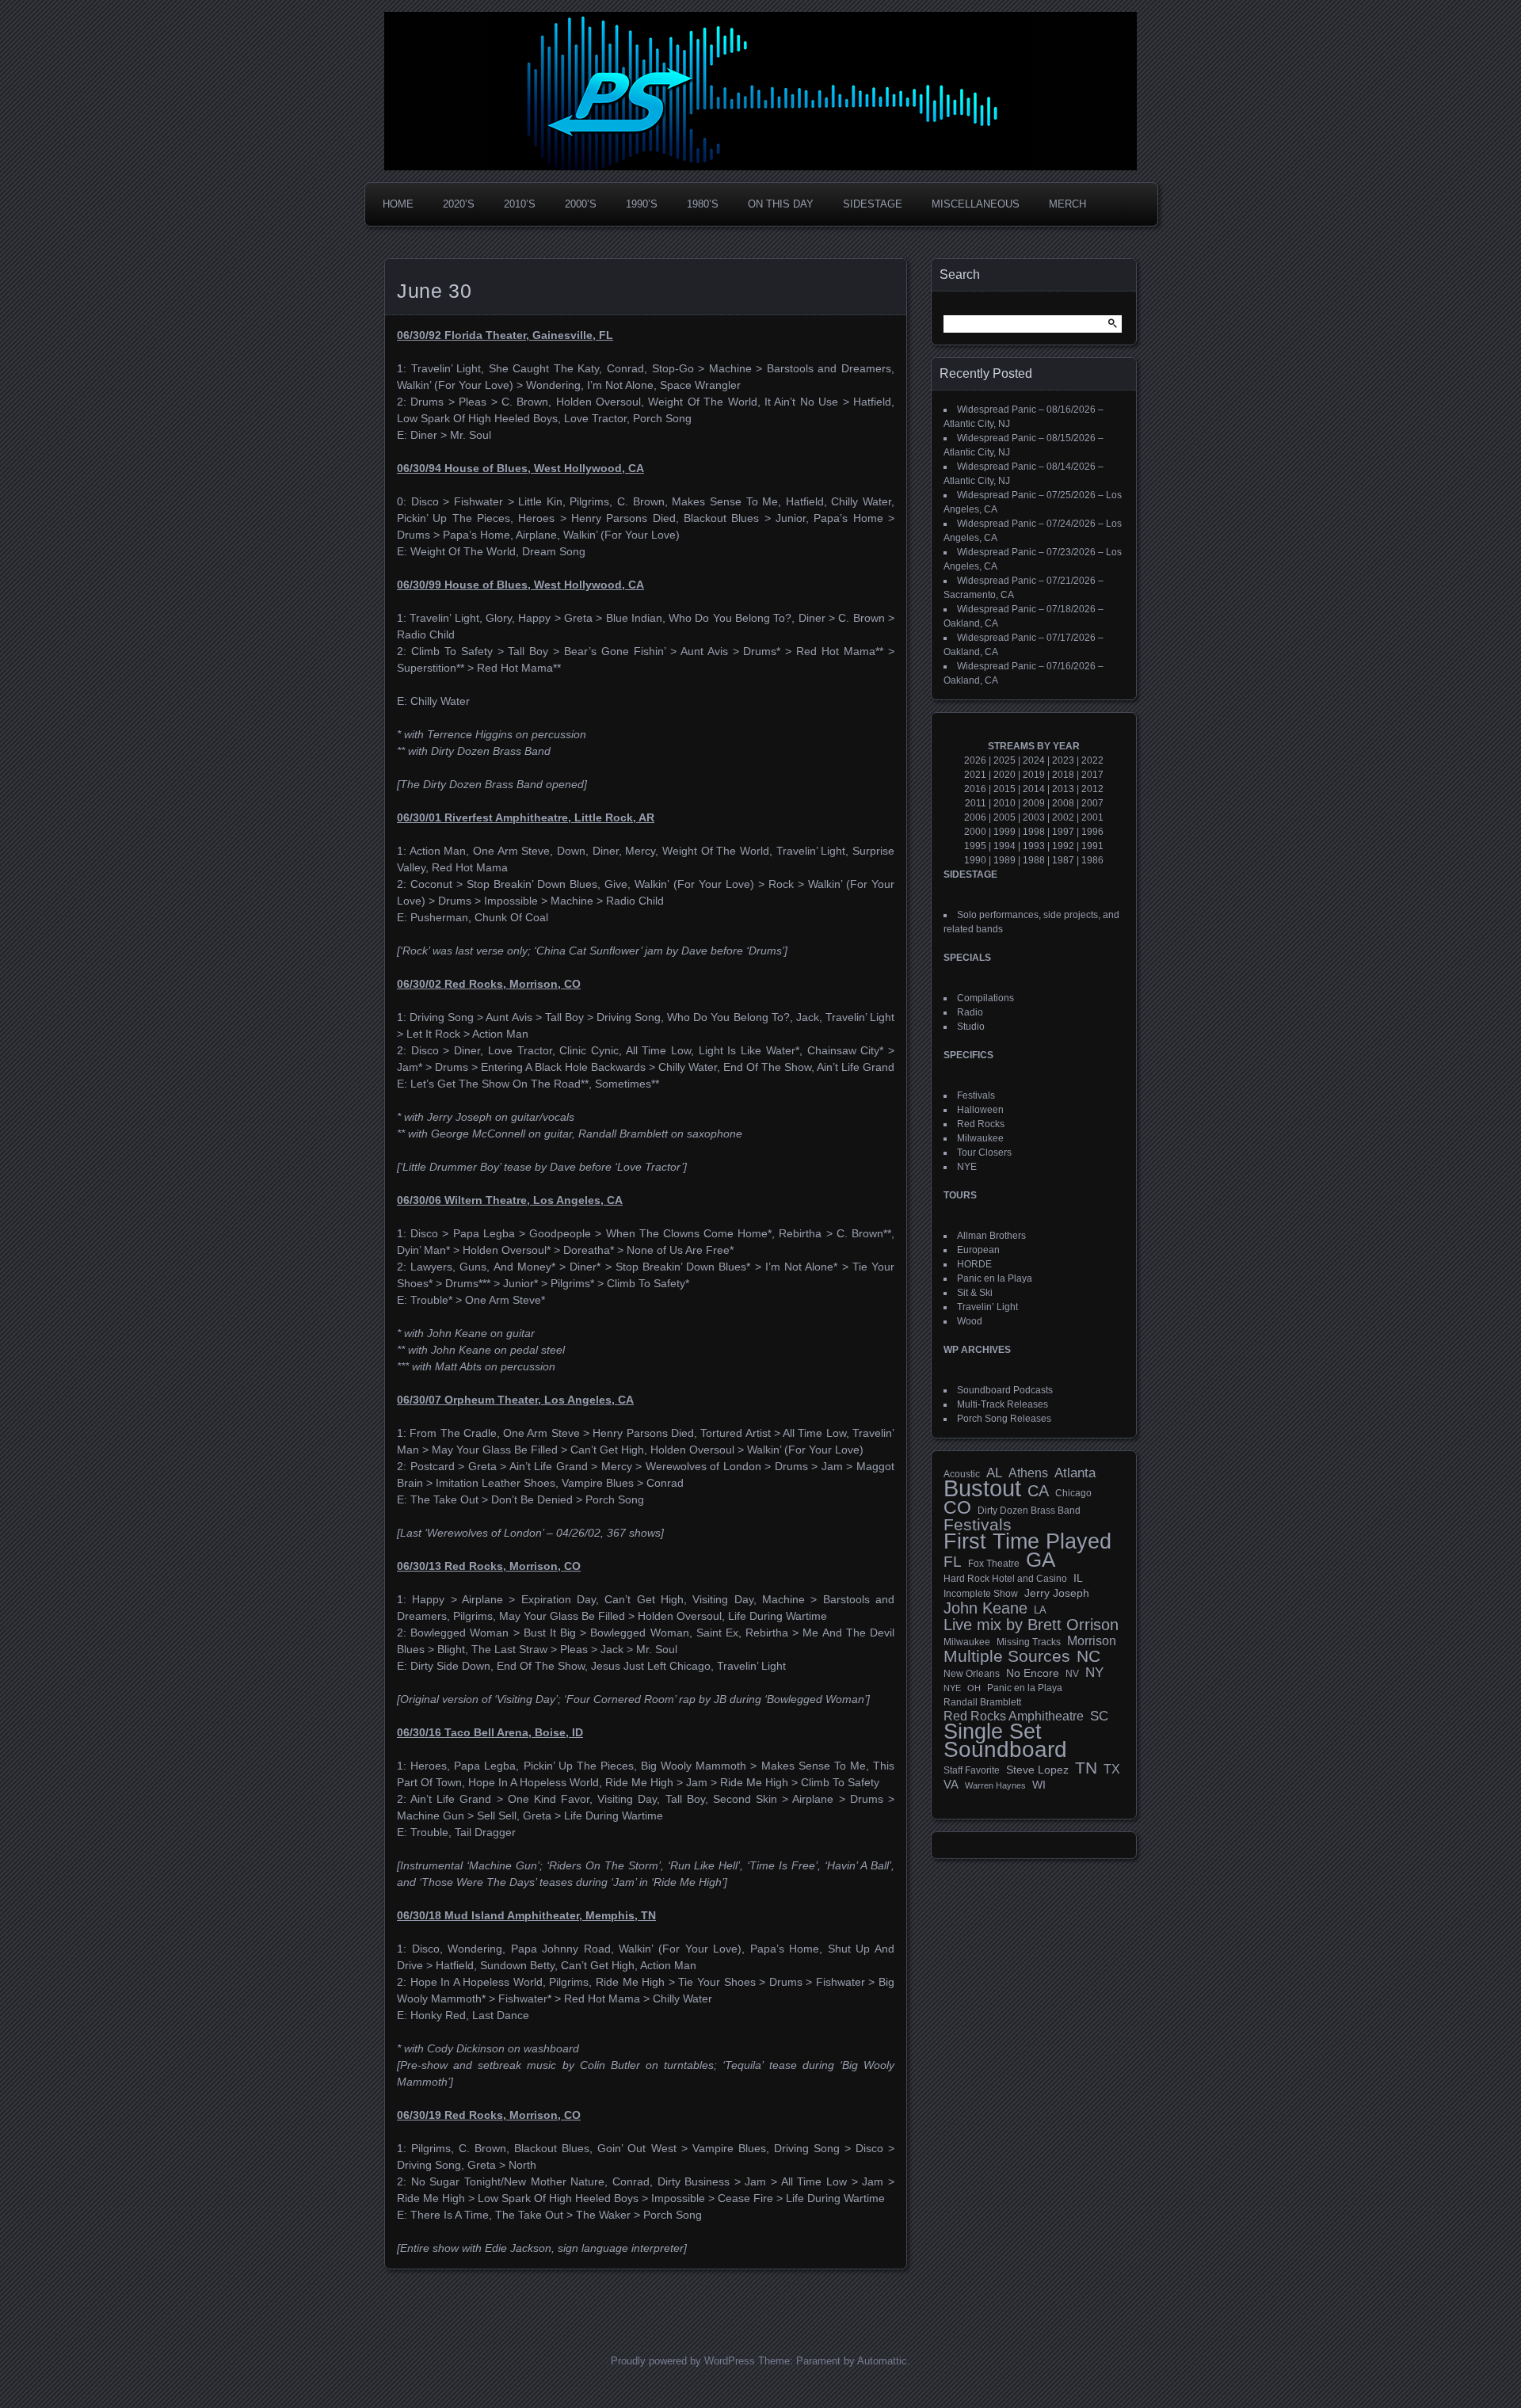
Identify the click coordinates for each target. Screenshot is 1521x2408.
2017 (1092, 775)
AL (994, 1473)
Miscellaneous (976, 204)
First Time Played (1027, 1541)
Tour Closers (984, 1153)
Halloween (980, 1110)
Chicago (1073, 1493)
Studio (971, 1027)
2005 (1004, 817)
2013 (1063, 789)
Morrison (1092, 1641)
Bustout (982, 1488)
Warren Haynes (995, 1785)
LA (1040, 1610)
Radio (970, 1012)
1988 (1034, 860)
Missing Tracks (1029, 1642)
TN (1086, 1768)
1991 (1092, 846)
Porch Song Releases (1004, 1419)
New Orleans (972, 1674)
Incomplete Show (981, 1594)
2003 (1034, 817)
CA (1038, 1491)
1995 (975, 846)
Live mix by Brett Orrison (1031, 1625)
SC (1099, 1716)
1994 (1004, 846)
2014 (1034, 789)
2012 (1092, 789)
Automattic (882, 2361)
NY (1094, 1673)
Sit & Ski (975, 1293)
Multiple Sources (1007, 1656)
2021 (975, 775)
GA (1041, 1560)
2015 (1004, 789)
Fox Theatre (994, 1564)
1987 (1063, 860)
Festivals (976, 1095)
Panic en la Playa (995, 1278)
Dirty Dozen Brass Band (1029, 1510)
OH (974, 1688)
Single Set (993, 1732)
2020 (1004, 775)
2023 (1063, 760)
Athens (1028, 1473)
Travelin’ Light (987, 1307)
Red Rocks (981, 1124)
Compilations (985, 998)
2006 (975, 817)
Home (398, 204)
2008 (1063, 803)
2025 (1004, 760)
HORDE (974, 1264)
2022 (1092, 760)
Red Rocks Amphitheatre (1014, 1716)
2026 (975, 760)
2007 (1092, 803)
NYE (967, 1167)
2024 (1034, 760)
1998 (1034, 832)
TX (1112, 1769)
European (978, 1250)
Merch (1067, 204)
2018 (1063, 775)
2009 (1034, 803)
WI (1039, 1785)
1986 (1092, 860)
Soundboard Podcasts (1005, 1390)
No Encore (1033, 1673)
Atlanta (1075, 1473)
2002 (1063, 817)
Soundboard (1005, 1750)
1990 (975, 860)
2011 (976, 803)
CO (957, 1507)
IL (1078, 1578)
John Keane (985, 1608)
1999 (1004, 832)
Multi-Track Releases (1003, 1404)
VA (951, 1784)
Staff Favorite (972, 1770)
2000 (975, 832)
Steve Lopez (1037, 1770)
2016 (975, 789)
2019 (1034, 775)
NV (1072, 1674)
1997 (1063, 832)
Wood (970, 1321)
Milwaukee (980, 1138)
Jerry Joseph (1057, 1593)
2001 (1092, 817)
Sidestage (873, 204)
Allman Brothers (991, 1236)
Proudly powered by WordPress (683, 2361)
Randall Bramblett (982, 1702)
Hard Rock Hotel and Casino (1005, 1579)
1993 (1034, 846)
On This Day (781, 204)
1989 (1004, 860)
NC (1088, 1656)
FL (953, 1562)
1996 (1092, 832)
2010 (1004, 803)
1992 (1063, 846)
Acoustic (962, 1474)
